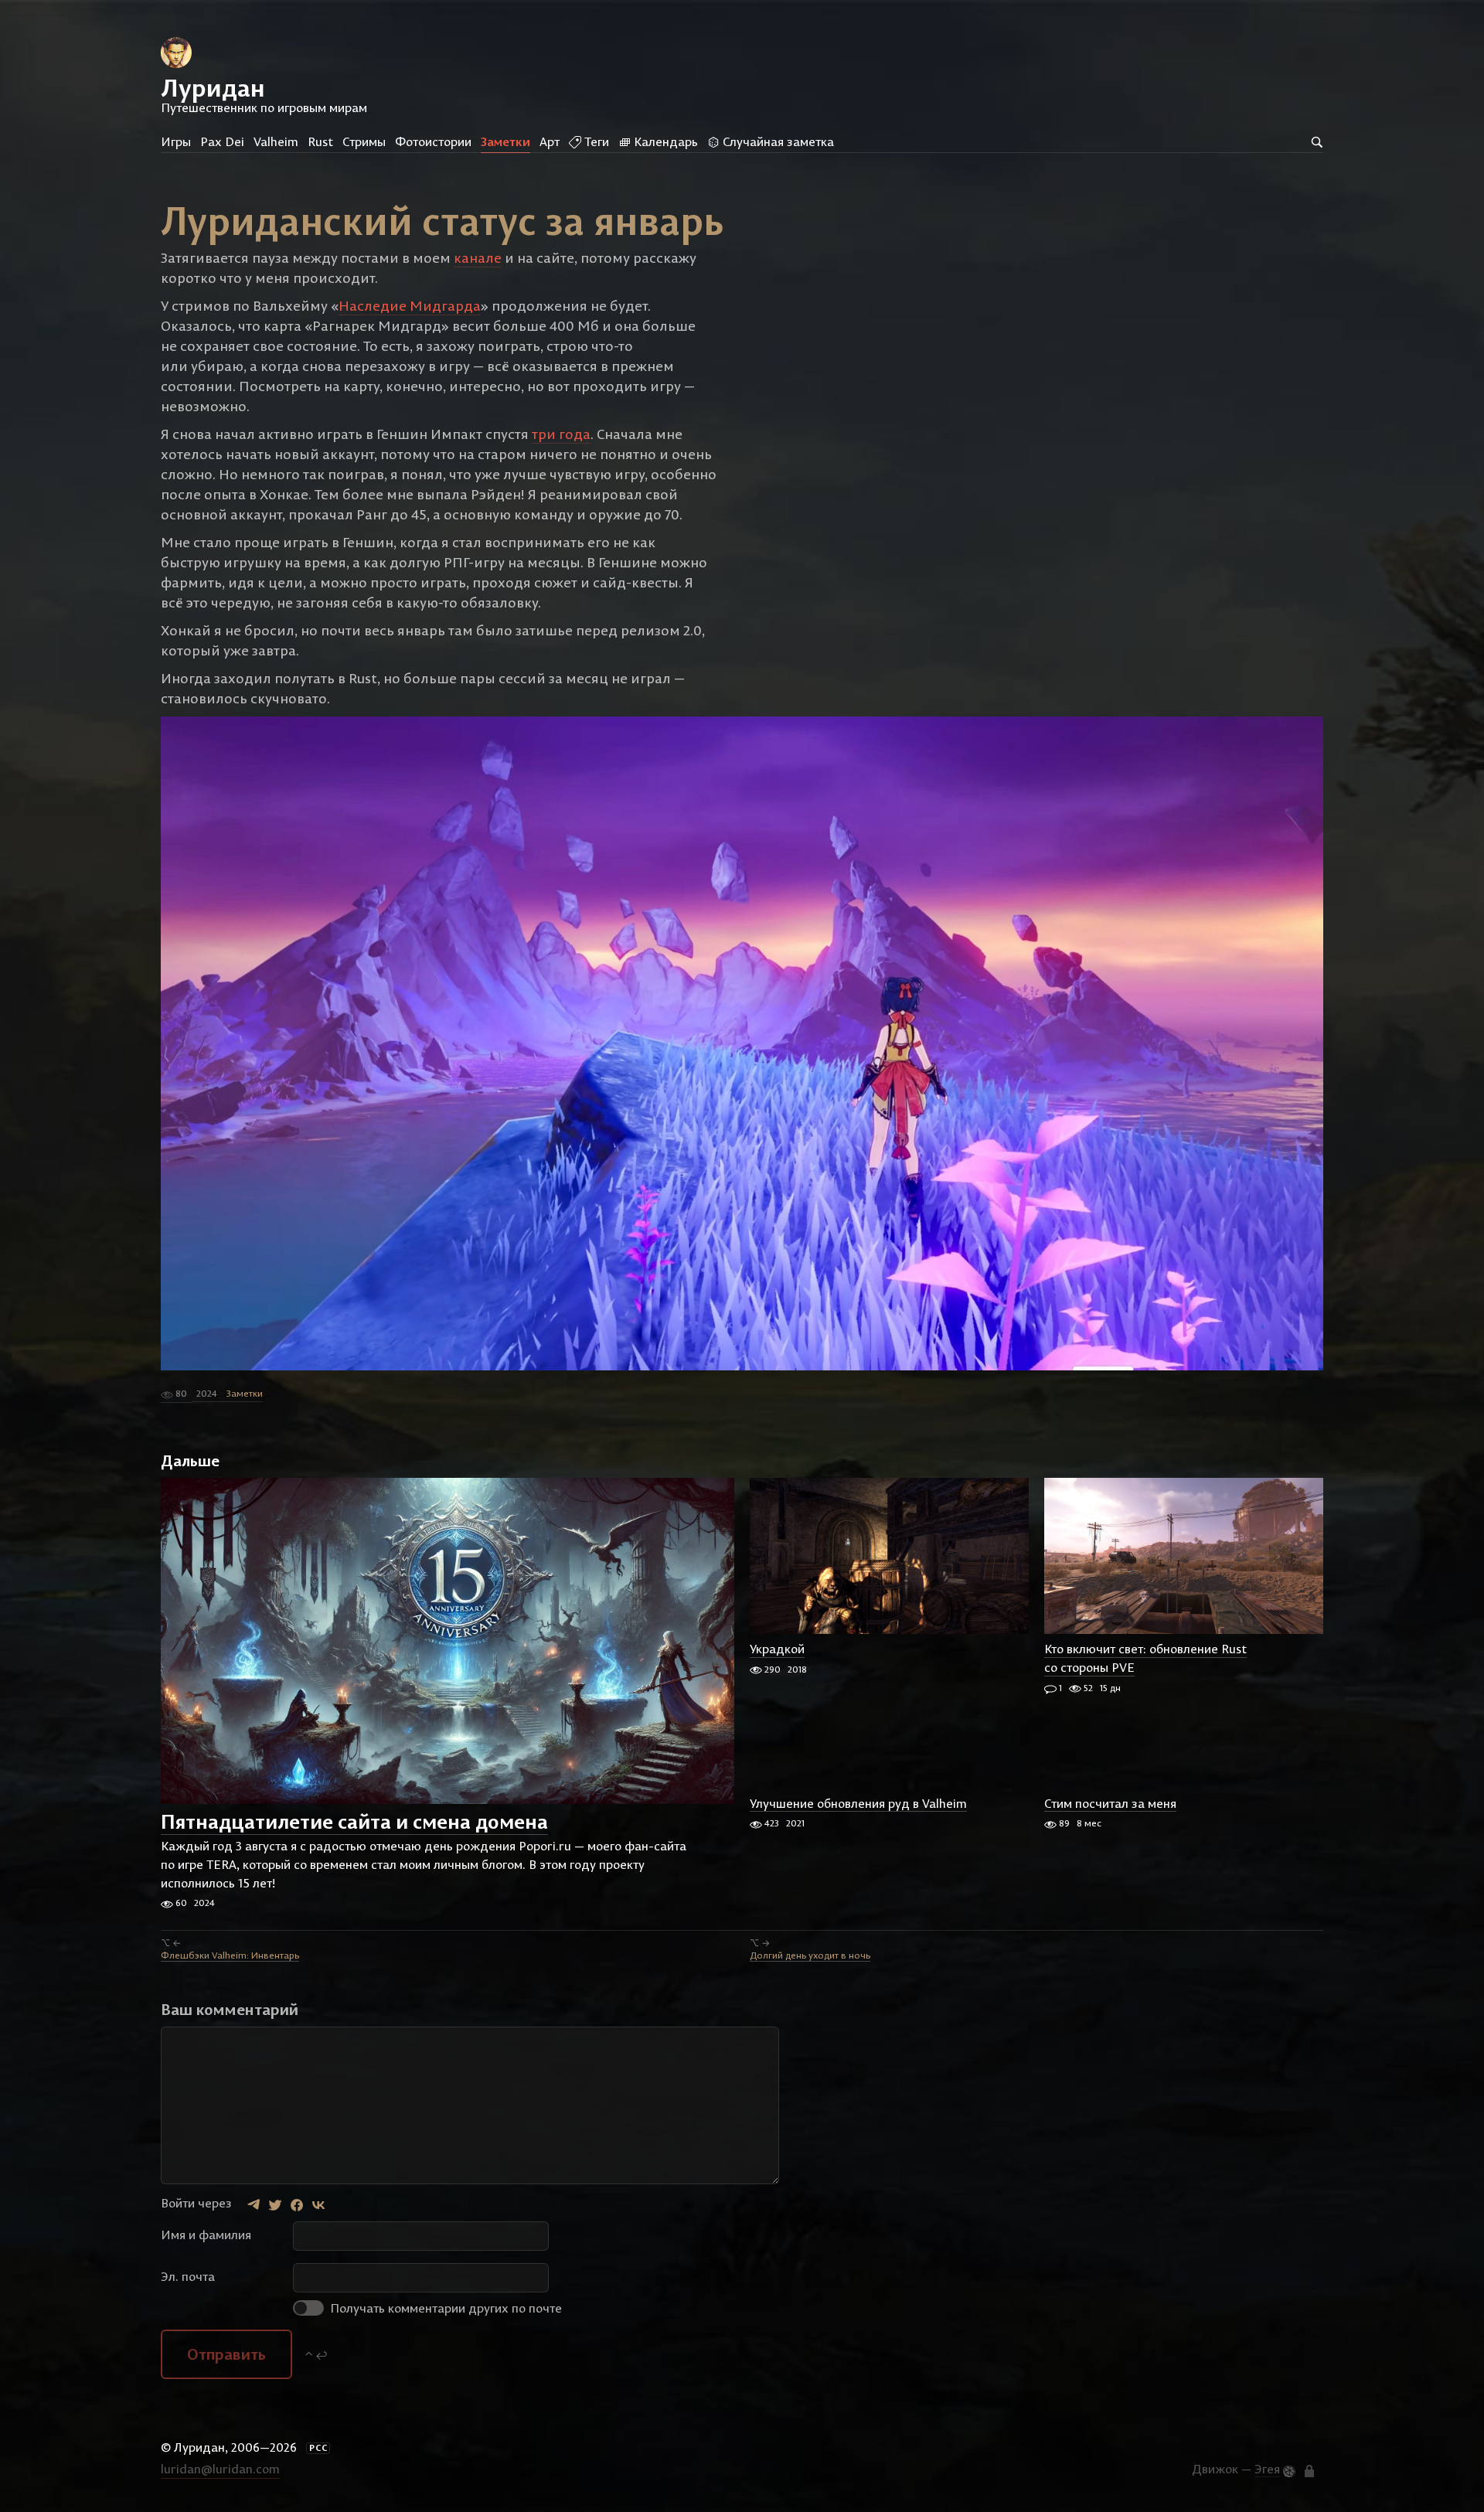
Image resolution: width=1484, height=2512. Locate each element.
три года (561, 434)
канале (478, 258)
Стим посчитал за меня (1110, 1803)
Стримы (364, 141)
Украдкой (777, 1649)
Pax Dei (222, 141)
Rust (320, 141)
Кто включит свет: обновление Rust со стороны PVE (1145, 1659)
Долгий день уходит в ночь (810, 1955)
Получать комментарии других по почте (444, 2308)
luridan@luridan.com (220, 2469)
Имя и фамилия (206, 2235)
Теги (595, 141)
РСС (318, 2448)
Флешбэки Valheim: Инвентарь (230, 1955)
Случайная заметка (777, 141)
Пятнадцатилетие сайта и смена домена (354, 1821)
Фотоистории (433, 141)
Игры (176, 141)
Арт (550, 141)
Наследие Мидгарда (410, 306)
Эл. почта (188, 2276)
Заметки (505, 141)
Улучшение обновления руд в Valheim (858, 1803)
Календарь (664, 141)
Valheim (276, 141)
